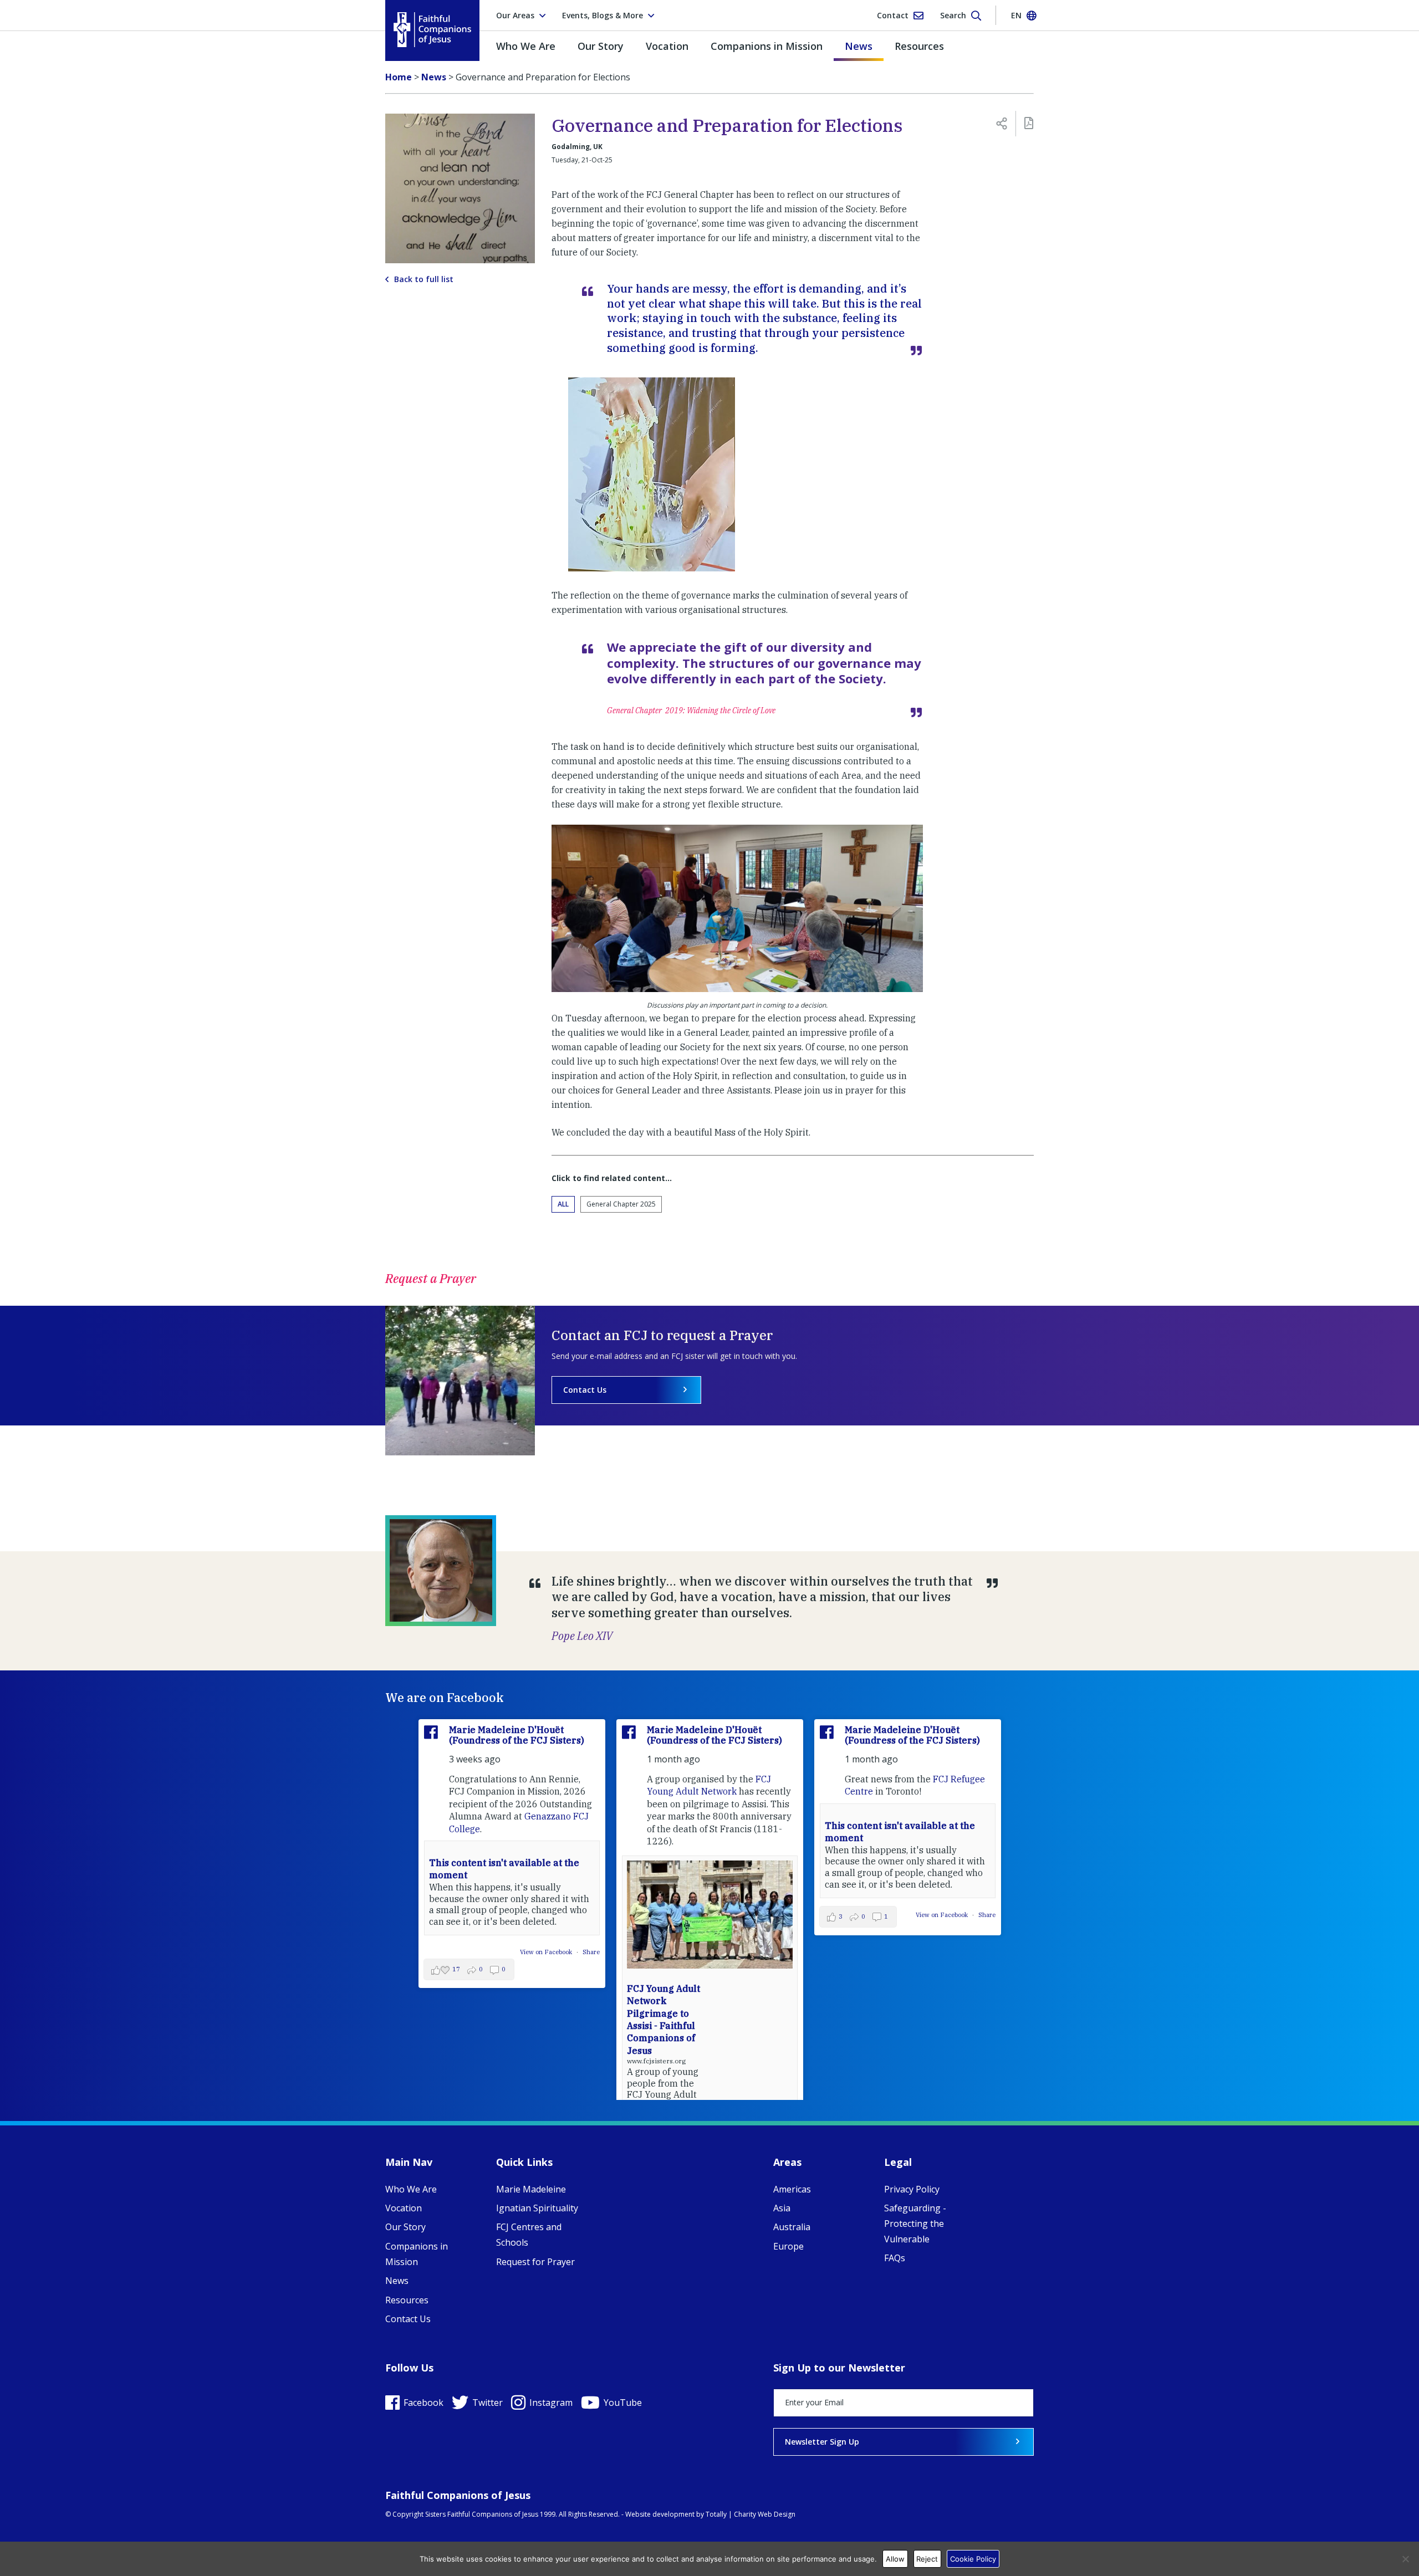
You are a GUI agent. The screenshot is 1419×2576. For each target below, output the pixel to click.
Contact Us (585, 1390)
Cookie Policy (973, 2559)
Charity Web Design (765, 2514)
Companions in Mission (767, 46)
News (859, 46)
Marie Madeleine (531, 2189)
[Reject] (1405, 2559)
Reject (927, 2559)
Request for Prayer (535, 2262)
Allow (895, 2559)
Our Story (601, 46)
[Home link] (432, 30)
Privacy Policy (912, 2189)
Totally (716, 2514)
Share (591, 1952)
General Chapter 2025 (621, 1204)
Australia (792, 2227)
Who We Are (526, 46)
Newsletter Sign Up (822, 2442)
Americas (792, 2189)
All (563, 1204)
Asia (782, 2208)
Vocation (667, 46)
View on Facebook (547, 1952)
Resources (919, 46)
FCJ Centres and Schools (529, 2235)
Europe (788, 2246)
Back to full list (424, 279)
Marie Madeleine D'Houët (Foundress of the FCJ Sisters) (517, 1735)
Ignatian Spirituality (537, 2208)
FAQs (895, 2258)
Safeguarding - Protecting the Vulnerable (915, 2224)
